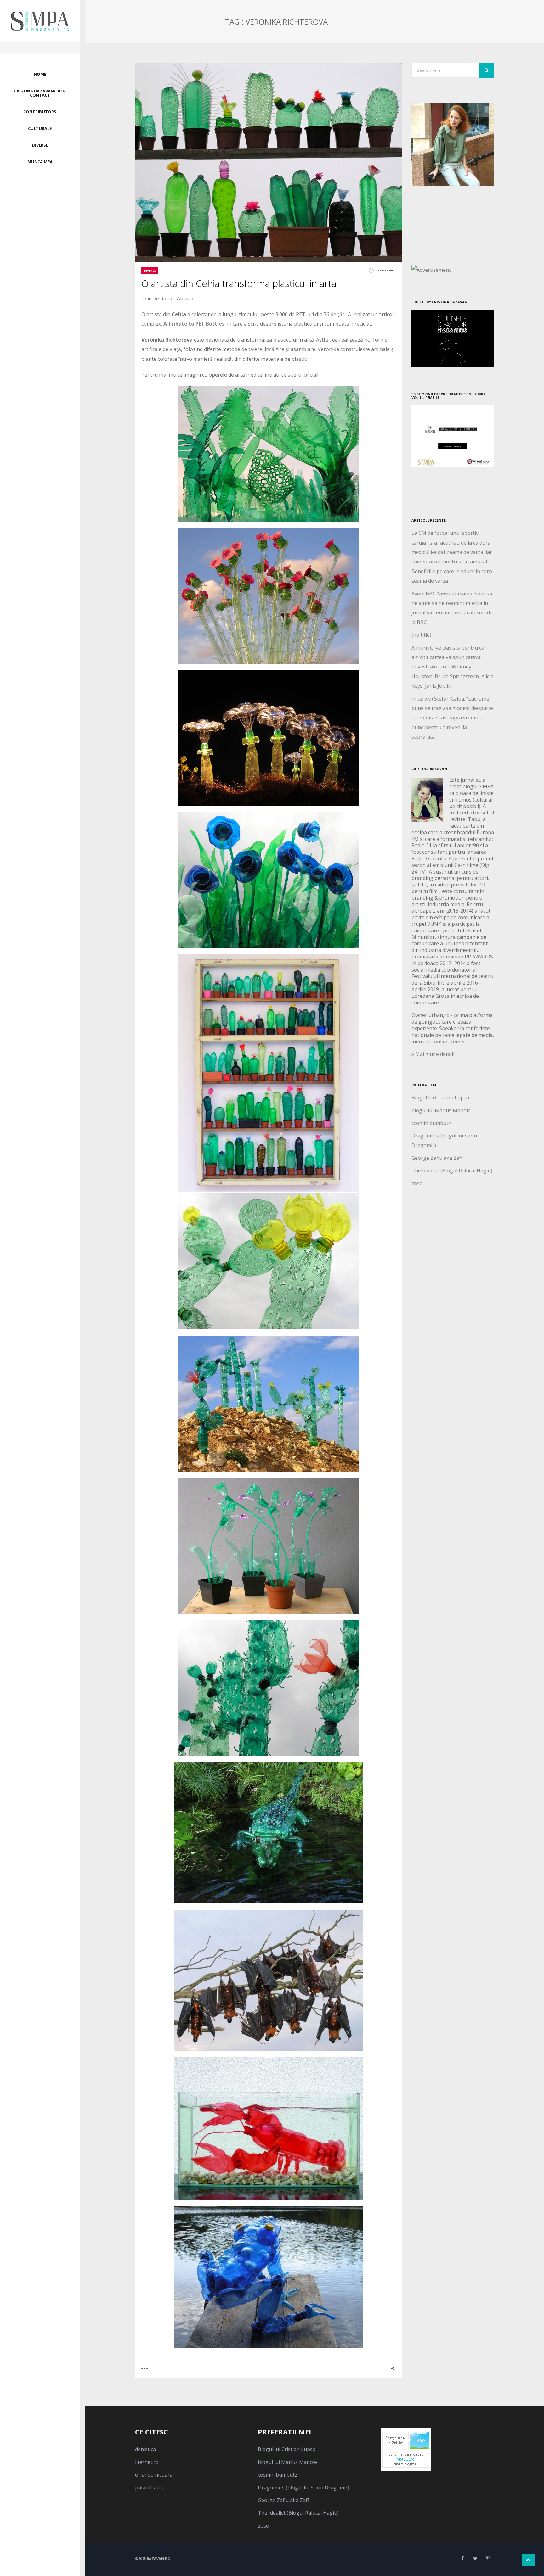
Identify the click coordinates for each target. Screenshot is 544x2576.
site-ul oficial (302, 375)
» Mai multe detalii (433, 1054)
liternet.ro (147, 2462)
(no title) (421, 635)
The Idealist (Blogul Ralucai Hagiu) (452, 1171)
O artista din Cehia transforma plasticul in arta (239, 283)
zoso (417, 1183)
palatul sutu (149, 2488)
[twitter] (475, 2558)
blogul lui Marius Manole (441, 1110)
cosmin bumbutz (431, 1123)
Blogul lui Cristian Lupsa (440, 1098)
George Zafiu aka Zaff (437, 1158)
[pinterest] (488, 2558)
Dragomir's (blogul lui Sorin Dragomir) (303, 2488)
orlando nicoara (154, 2475)
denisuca (145, 2449)
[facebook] (462, 2558)
